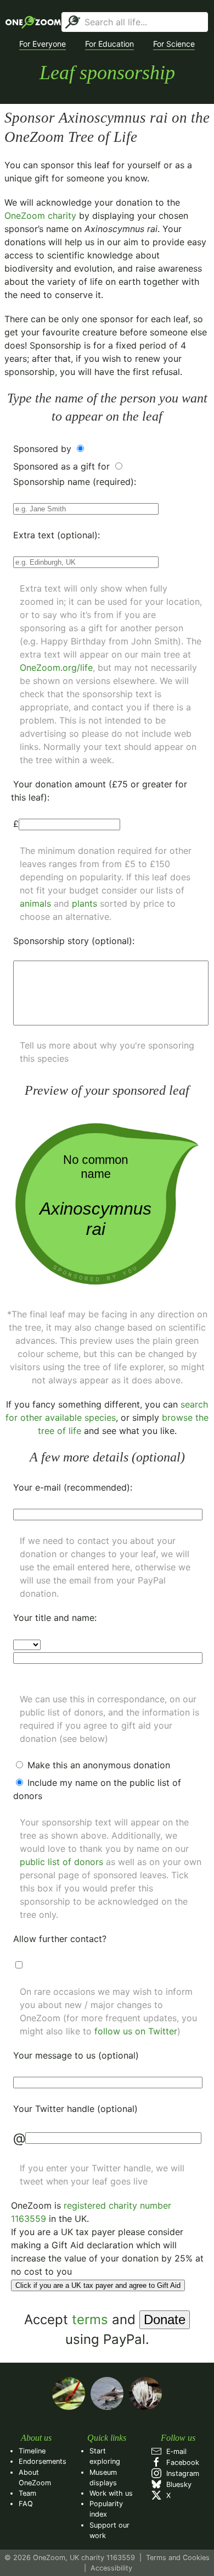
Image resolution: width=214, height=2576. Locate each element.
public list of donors (61, 1862)
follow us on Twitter (136, 2031)
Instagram (181, 2473)
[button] (43, 44)
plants (85, 903)
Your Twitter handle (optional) (75, 2109)
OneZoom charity (40, 216)
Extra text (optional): (57, 535)
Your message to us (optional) (76, 2055)
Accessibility (111, 2568)
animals (35, 903)
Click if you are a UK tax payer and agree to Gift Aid (98, 2285)
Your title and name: (55, 1618)
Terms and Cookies (178, 2558)
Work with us (111, 2493)
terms (90, 2319)
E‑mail (174, 2451)
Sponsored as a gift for (63, 466)
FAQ (26, 2504)
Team (27, 2493)
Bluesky (177, 2484)
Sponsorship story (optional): (74, 941)
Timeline (32, 2451)
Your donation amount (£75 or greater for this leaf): (99, 791)
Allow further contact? (60, 1939)
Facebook (181, 2462)
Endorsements (43, 2461)
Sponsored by (44, 449)
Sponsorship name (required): (75, 482)
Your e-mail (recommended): (73, 1487)
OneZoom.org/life (56, 668)
